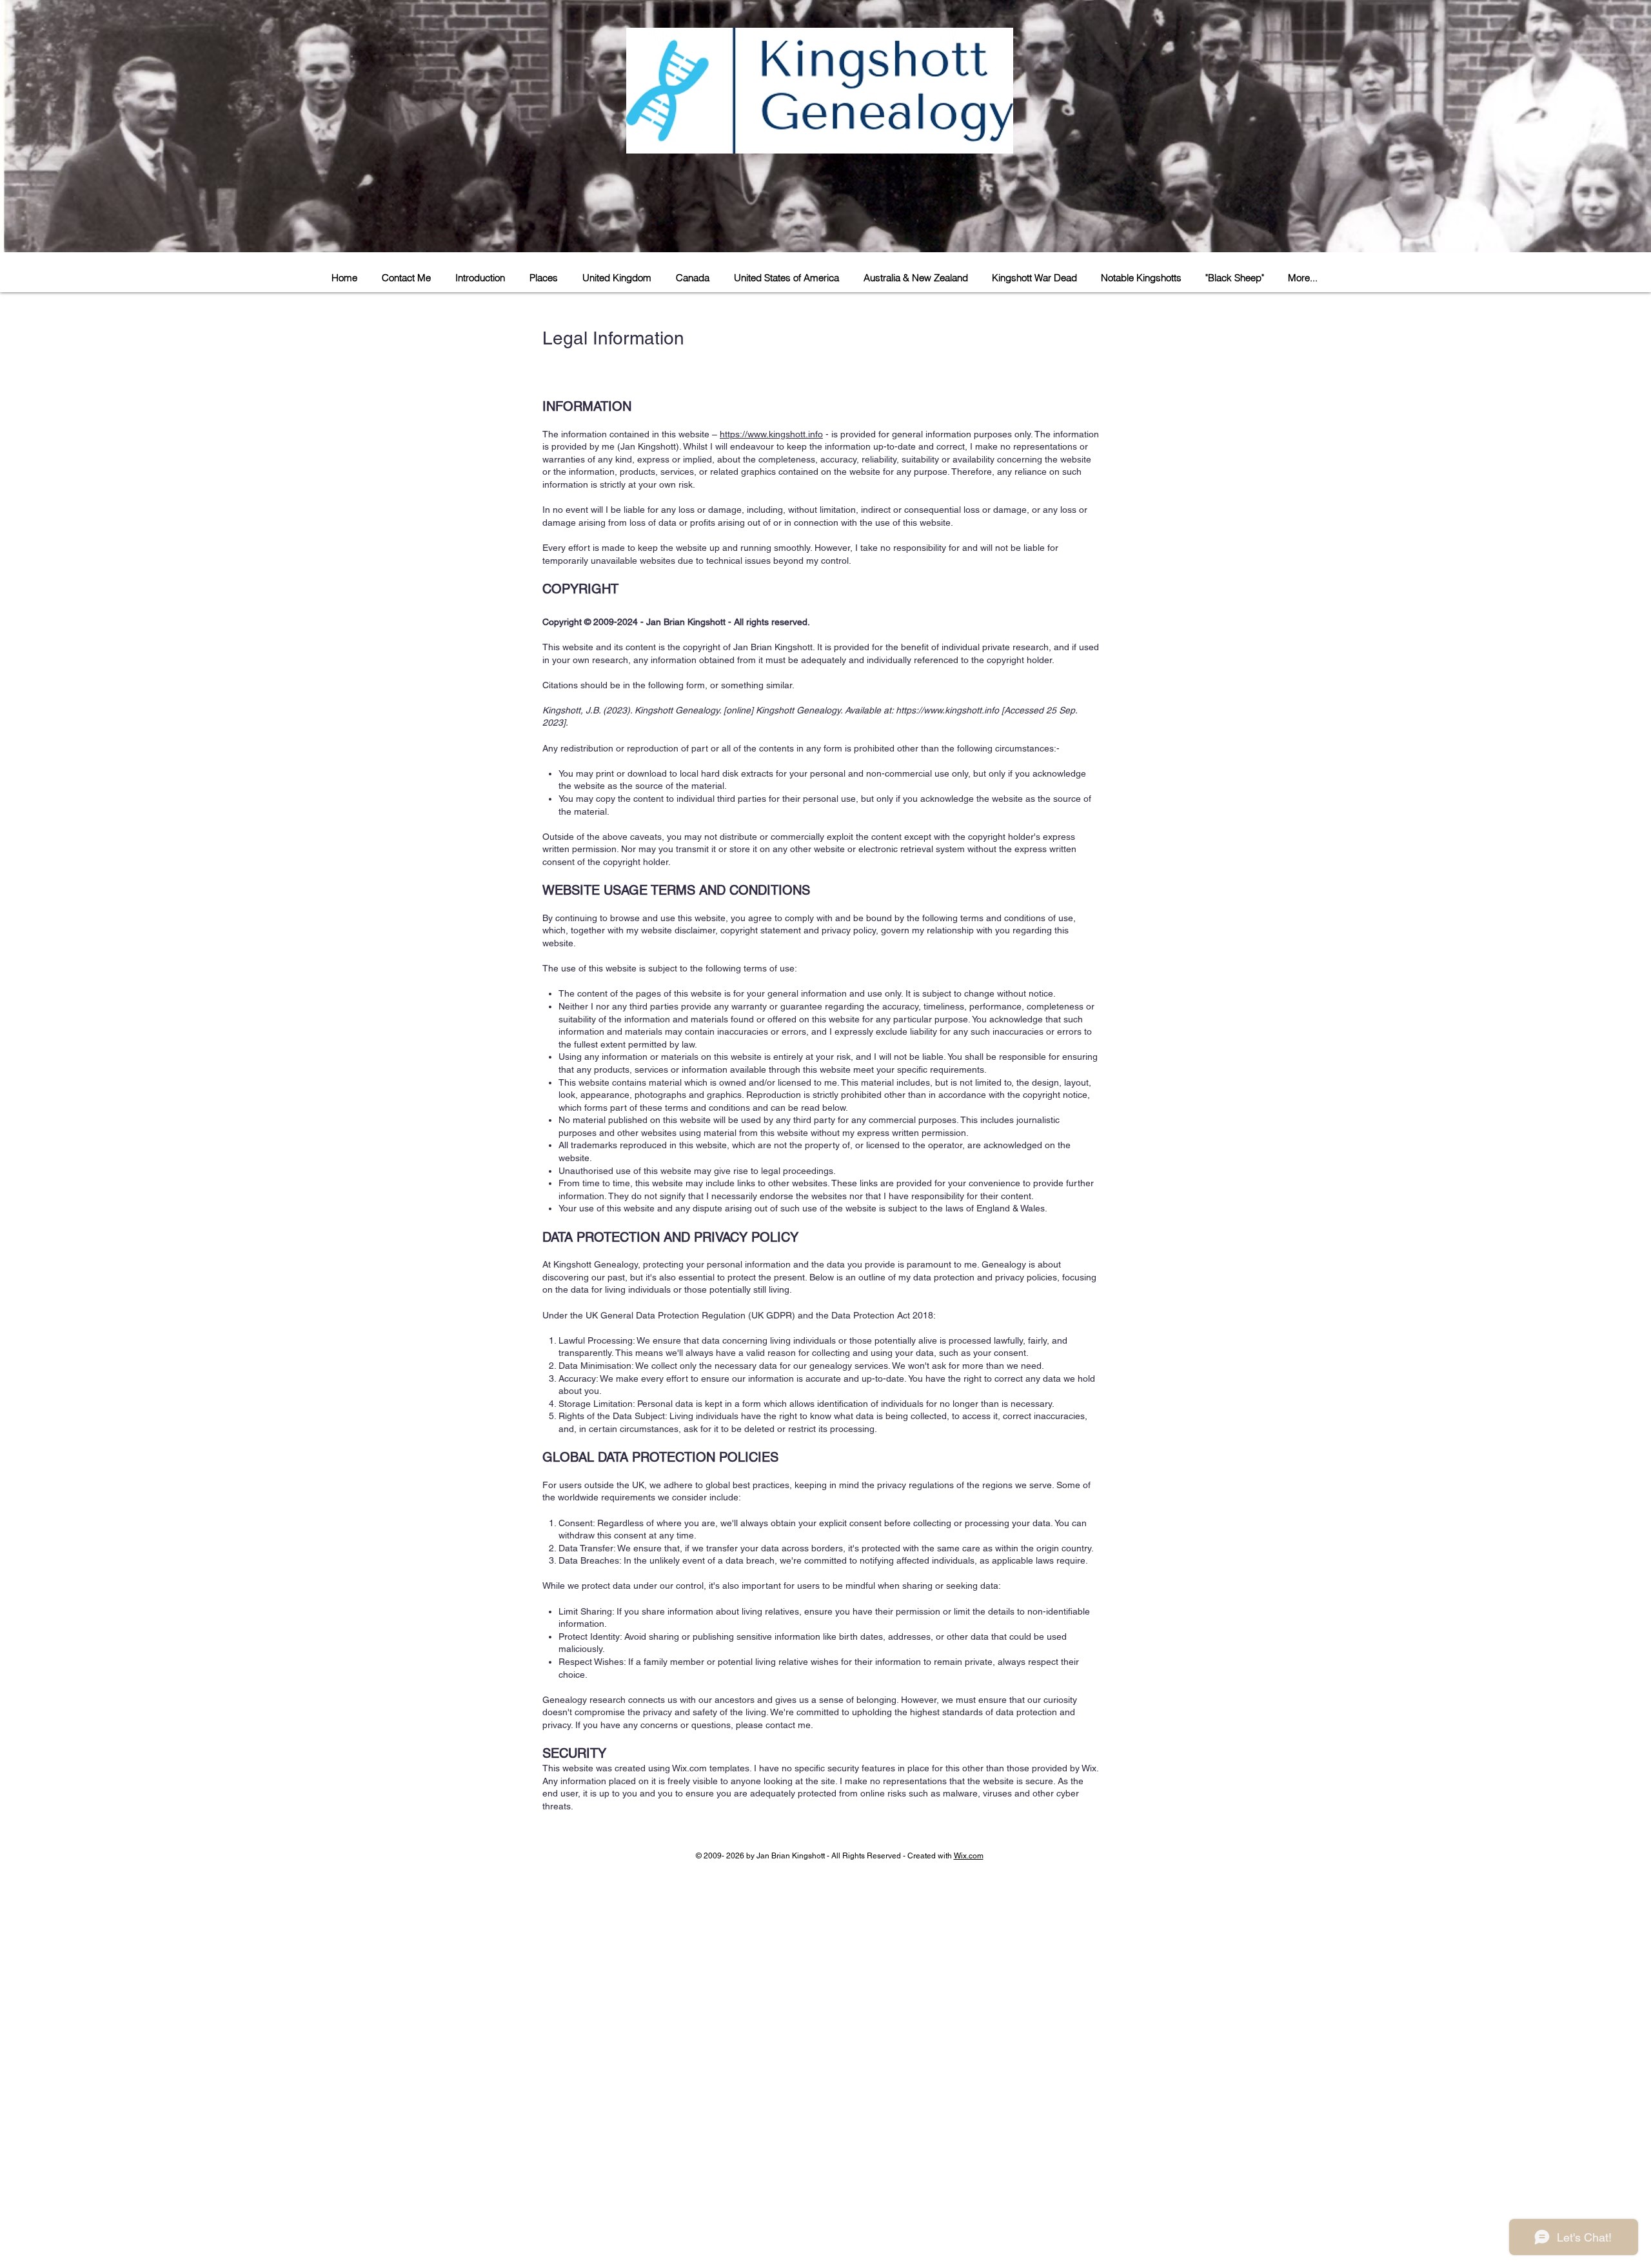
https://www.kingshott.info (771, 434)
